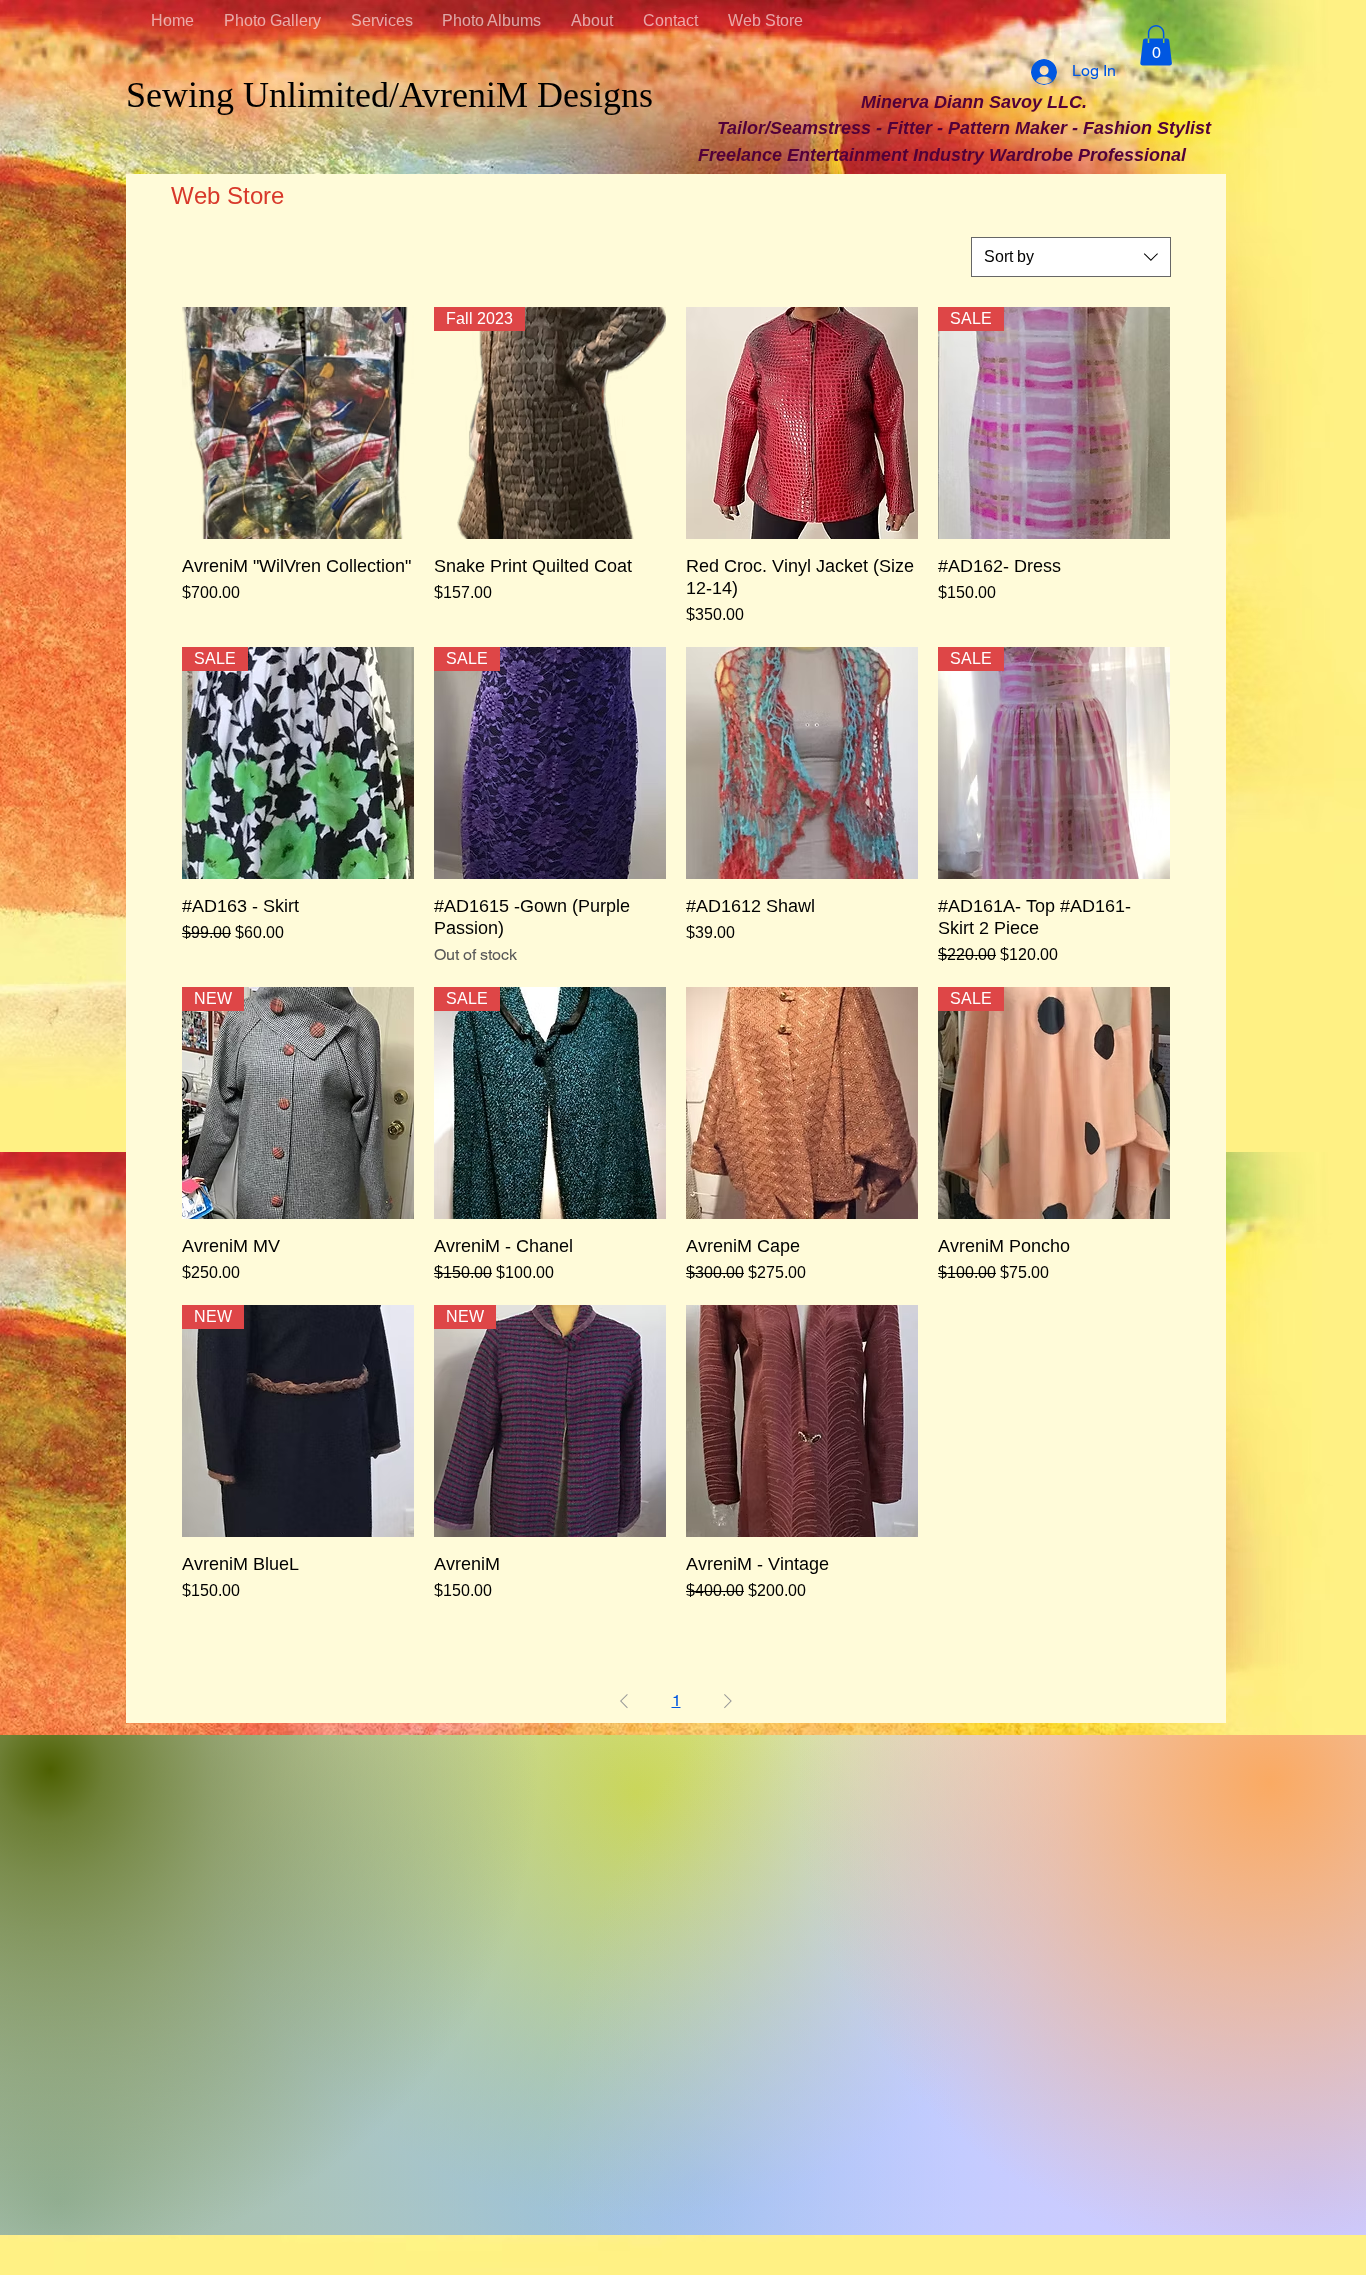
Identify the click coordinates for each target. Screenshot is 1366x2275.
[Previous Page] (624, 1701)
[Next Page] (728, 1701)
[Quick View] (298, 423)
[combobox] (1071, 257)
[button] (1156, 45)
